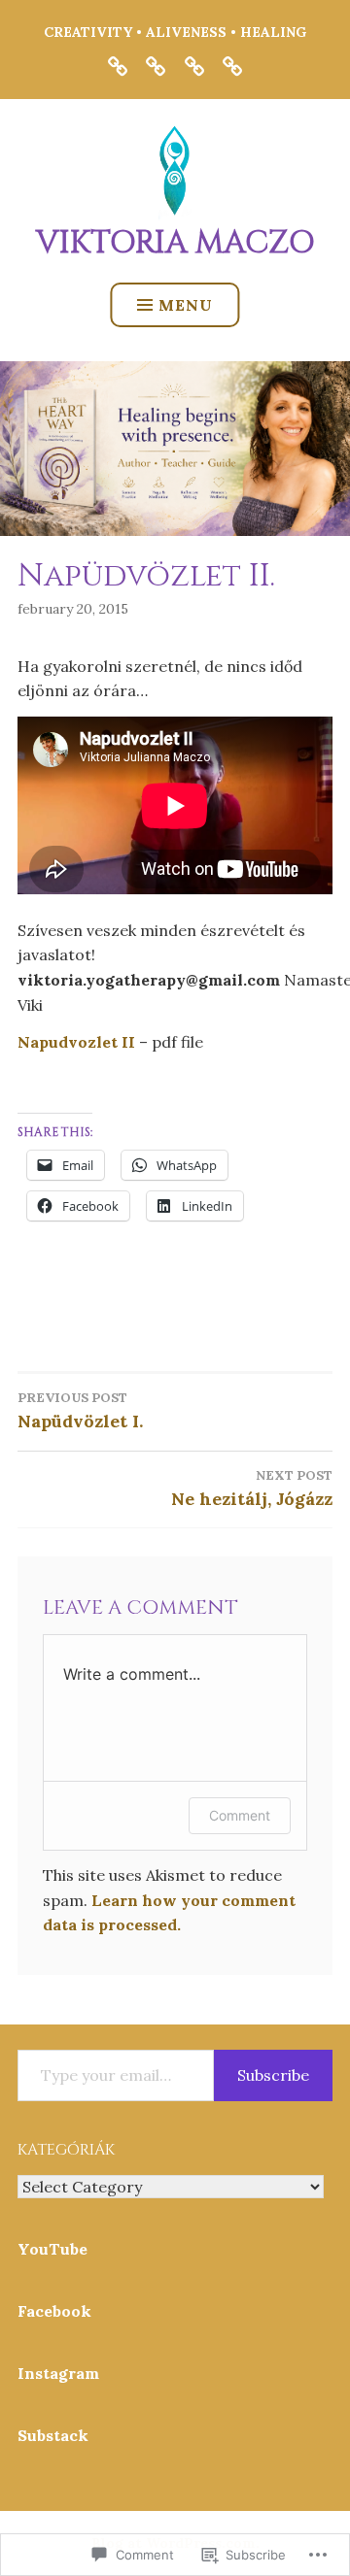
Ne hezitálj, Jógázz (252, 1489)
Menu (186, 305)
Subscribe (273, 2075)
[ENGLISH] (156, 65)
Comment (240, 1815)
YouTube (52, 2249)
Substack (53, 2435)
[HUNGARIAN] (194, 65)
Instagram (58, 2373)
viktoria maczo (175, 243)
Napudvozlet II (76, 1042)
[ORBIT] (118, 65)
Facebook (54, 2311)
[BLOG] (232, 65)
